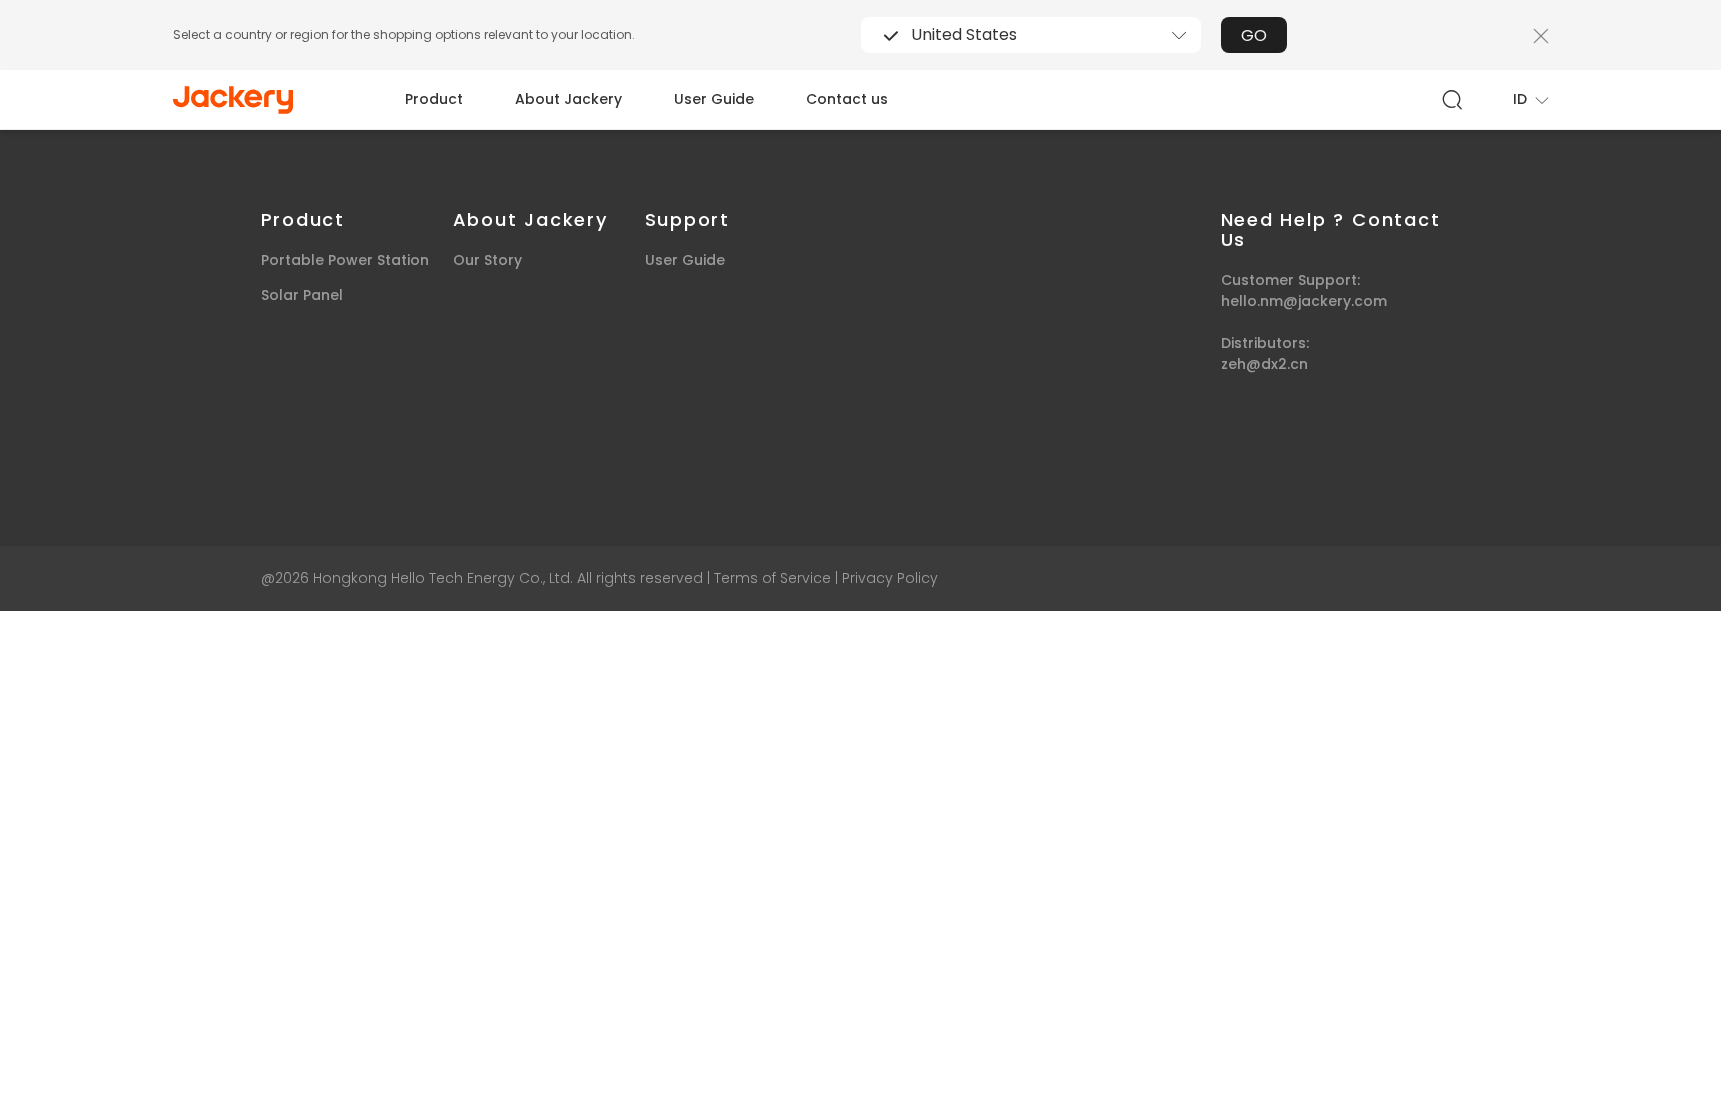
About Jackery (568, 99)
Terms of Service (772, 578)
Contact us (847, 99)
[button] (1531, 99)
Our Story (487, 260)
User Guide (714, 99)
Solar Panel (302, 295)
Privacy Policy (890, 578)
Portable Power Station (345, 260)
